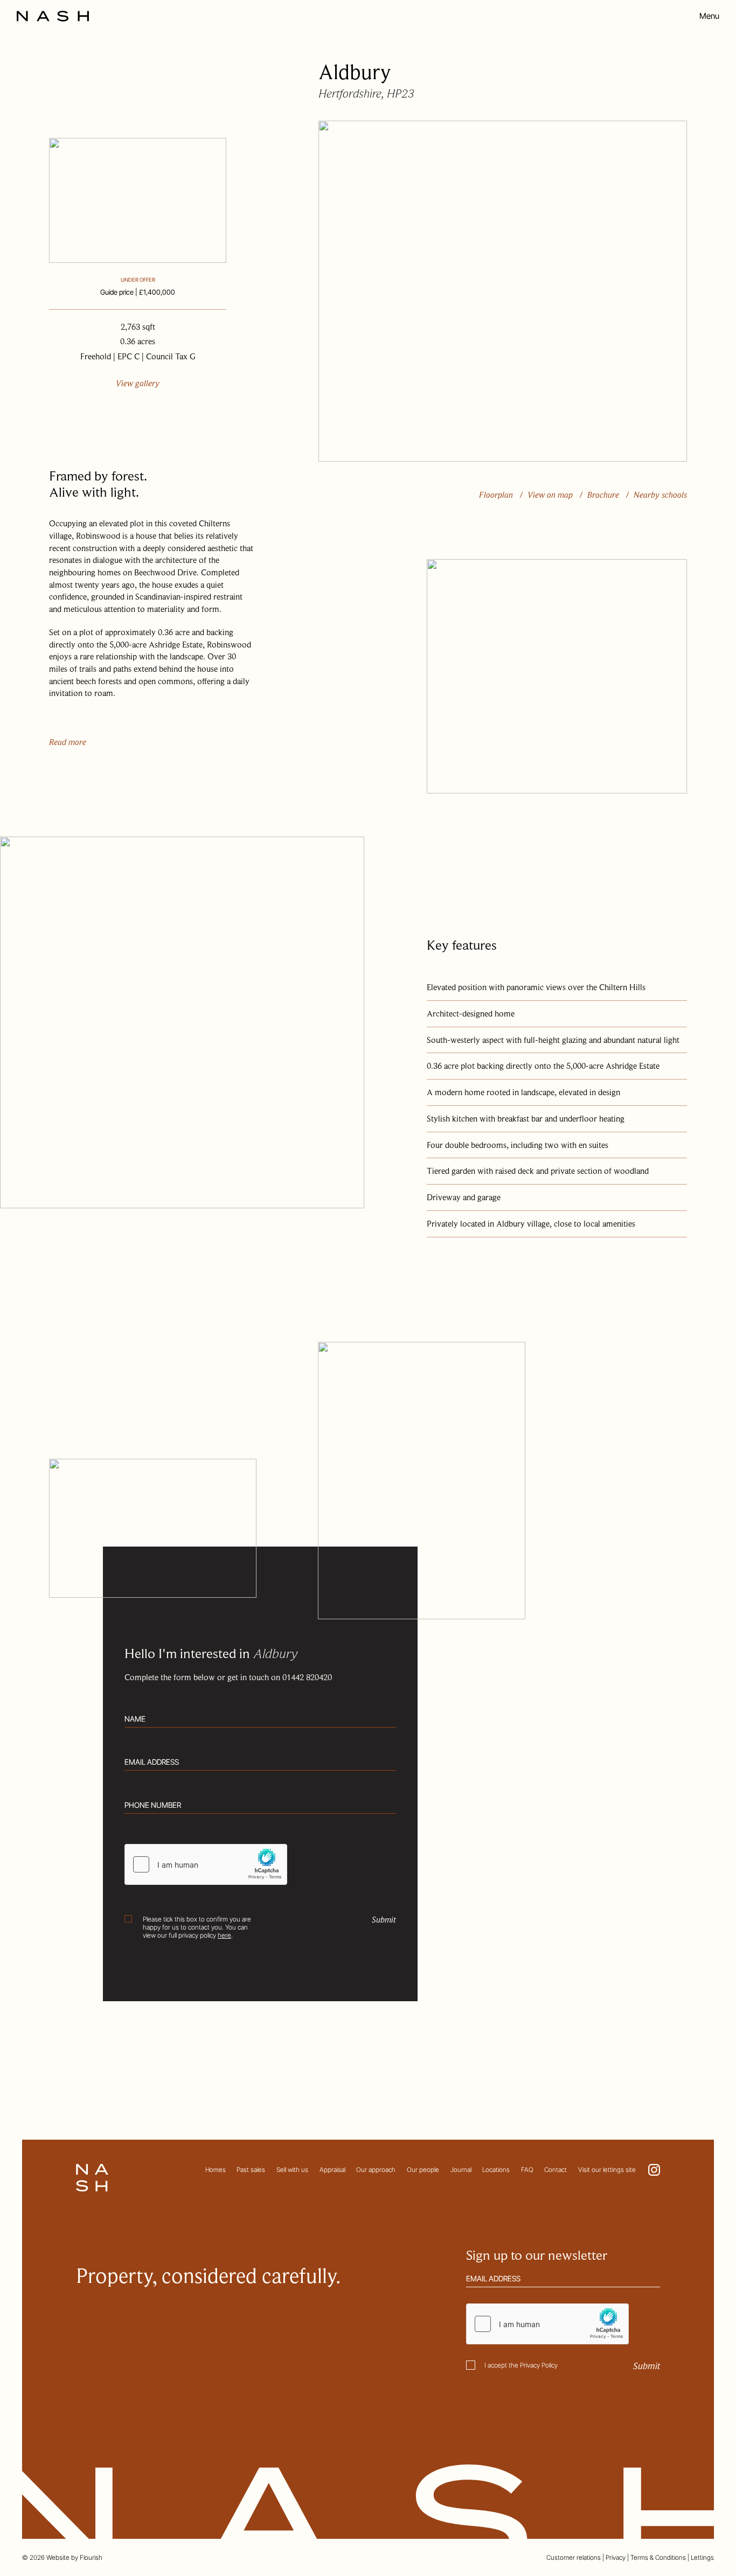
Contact (556, 2170)
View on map (550, 495)
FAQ (527, 2170)
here (224, 1935)
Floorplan (496, 495)
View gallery (138, 384)
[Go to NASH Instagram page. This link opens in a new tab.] (654, 2170)
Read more (68, 742)
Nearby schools (660, 495)
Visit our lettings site (607, 2170)
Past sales (251, 2170)
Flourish (91, 2557)
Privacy (616, 2557)
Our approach (376, 2170)
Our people (423, 2170)
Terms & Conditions (658, 2557)
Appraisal (332, 2170)
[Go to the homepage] (53, 16)
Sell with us (292, 2170)
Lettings (702, 2557)
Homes (216, 2170)
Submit (384, 1920)
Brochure (603, 495)
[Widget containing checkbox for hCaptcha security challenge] (206, 1864)
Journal (461, 2170)
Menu (709, 16)
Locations (496, 2170)
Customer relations (574, 2557)
